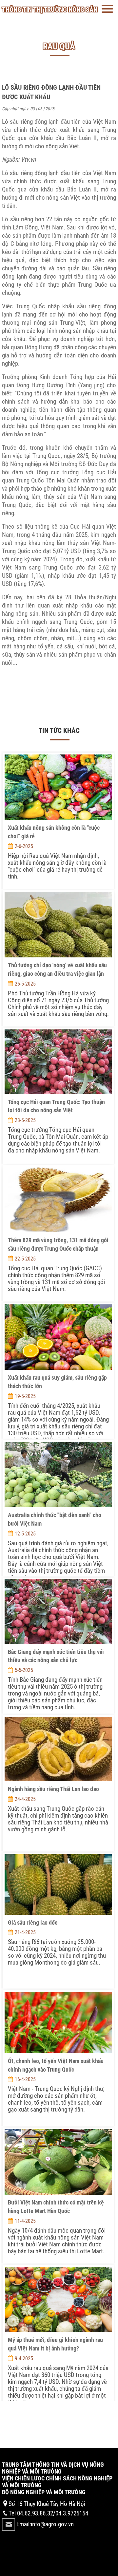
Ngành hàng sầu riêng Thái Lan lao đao (53, 1789)
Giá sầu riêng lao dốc (33, 1923)
